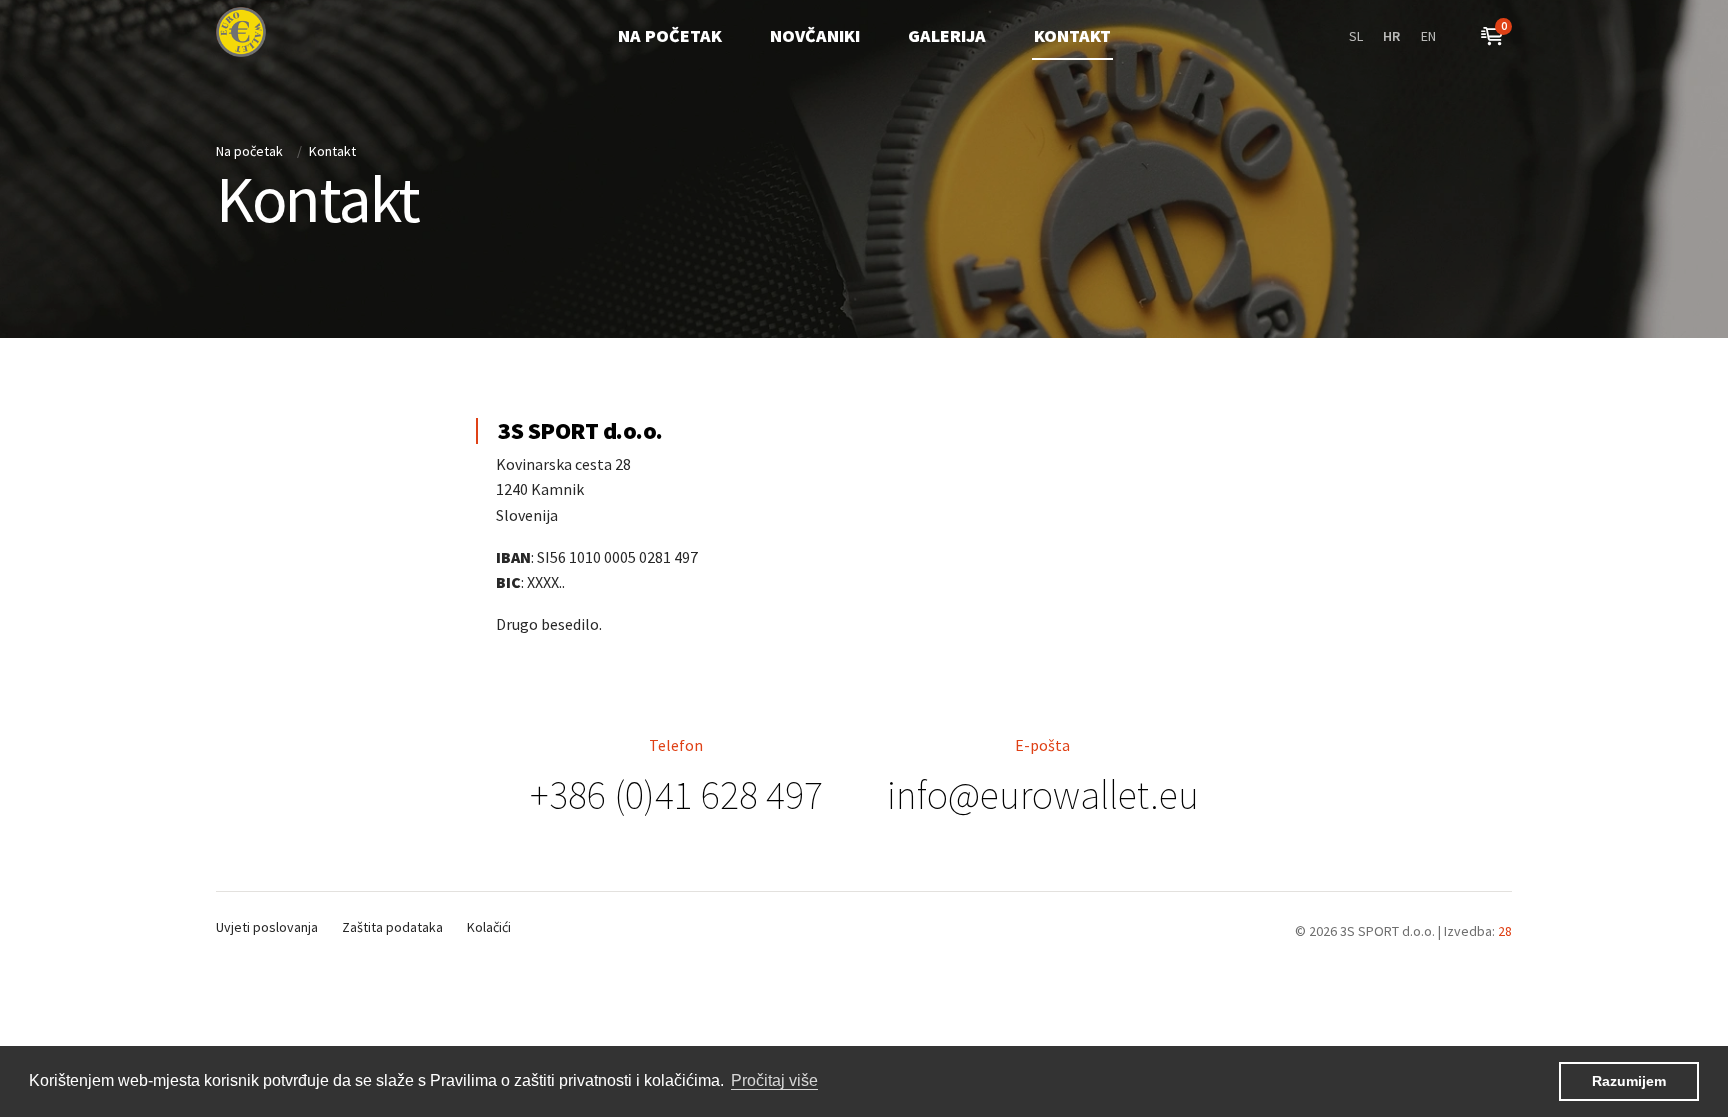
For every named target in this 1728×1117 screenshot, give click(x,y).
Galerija (947, 35)
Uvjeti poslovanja (267, 927)
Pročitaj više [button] (774, 1080)
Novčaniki (815, 35)
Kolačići (489, 927)
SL (1356, 36)
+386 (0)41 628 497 (676, 795)
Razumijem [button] (1629, 1081)
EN (1428, 36)
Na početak (670, 35)
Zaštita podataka (392, 927)
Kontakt (1072, 35)
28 (1505, 931)
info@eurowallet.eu (1043, 795)
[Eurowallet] (241, 32)
